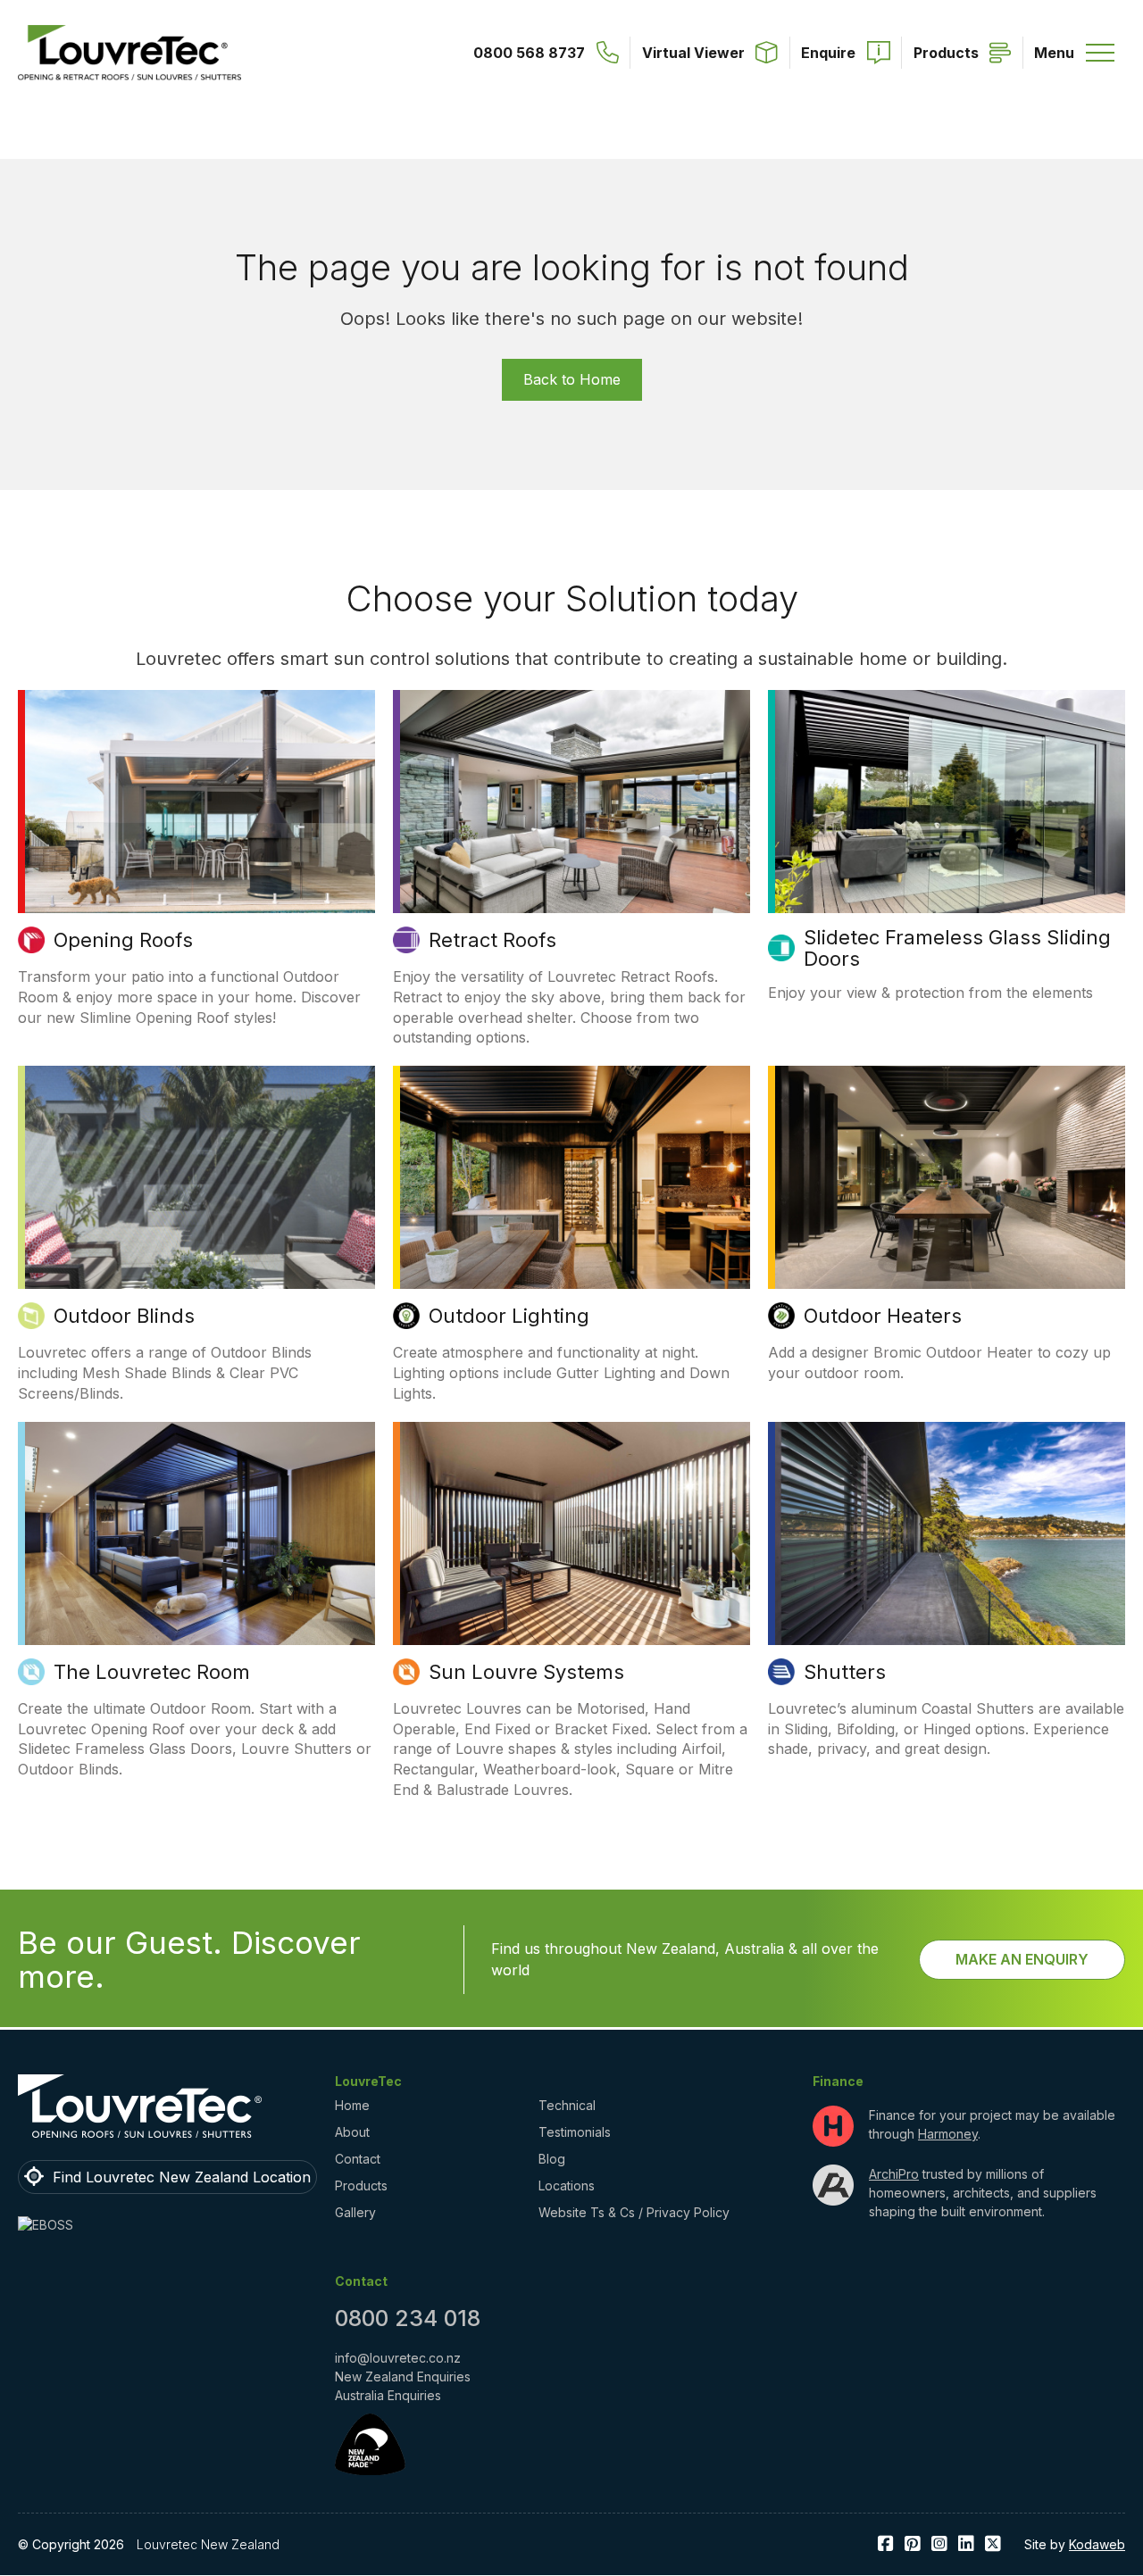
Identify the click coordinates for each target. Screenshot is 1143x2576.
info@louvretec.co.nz (398, 2358)
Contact (358, 2159)
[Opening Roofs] (196, 802)
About (352, 2132)
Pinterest (913, 2544)
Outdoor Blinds (124, 1316)
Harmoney (948, 2134)
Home (352, 2105)
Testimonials (575, 2132)
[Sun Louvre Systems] (571, 1533)
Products (361, 2185)
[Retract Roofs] (571, 802)
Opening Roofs (123, 940)
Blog (552, 2159)
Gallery (355, 2212)
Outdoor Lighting (509, 1316)
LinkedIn (966, 2544)
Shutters (845, 1672)
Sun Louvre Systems (526, 1672)
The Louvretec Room (152, 1672)
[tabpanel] (196, 869)
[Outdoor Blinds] (196, 1177)
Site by (1075, 2544)
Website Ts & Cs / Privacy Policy (634, 2212)
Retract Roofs (492, 940)
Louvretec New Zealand (208, 2544)
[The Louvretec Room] (196, 1533)
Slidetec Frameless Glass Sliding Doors (957, 948)
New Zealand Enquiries (403, 2377)
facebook (886, 2544)
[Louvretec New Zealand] (129, 53)
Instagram (939, 2544)
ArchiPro (894, 2174)
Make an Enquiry (1022, 1959)
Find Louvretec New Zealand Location (182, 2177)
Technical (567, 2105)
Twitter (993, 2544)
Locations (567, 2185)
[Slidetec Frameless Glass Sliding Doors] (947, 802)
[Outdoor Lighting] (571, 1177)
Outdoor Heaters (883, 1316)
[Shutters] (947, 1533)
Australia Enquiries (388, 2395)
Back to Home (572, 379)
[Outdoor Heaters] (947, 1177)
